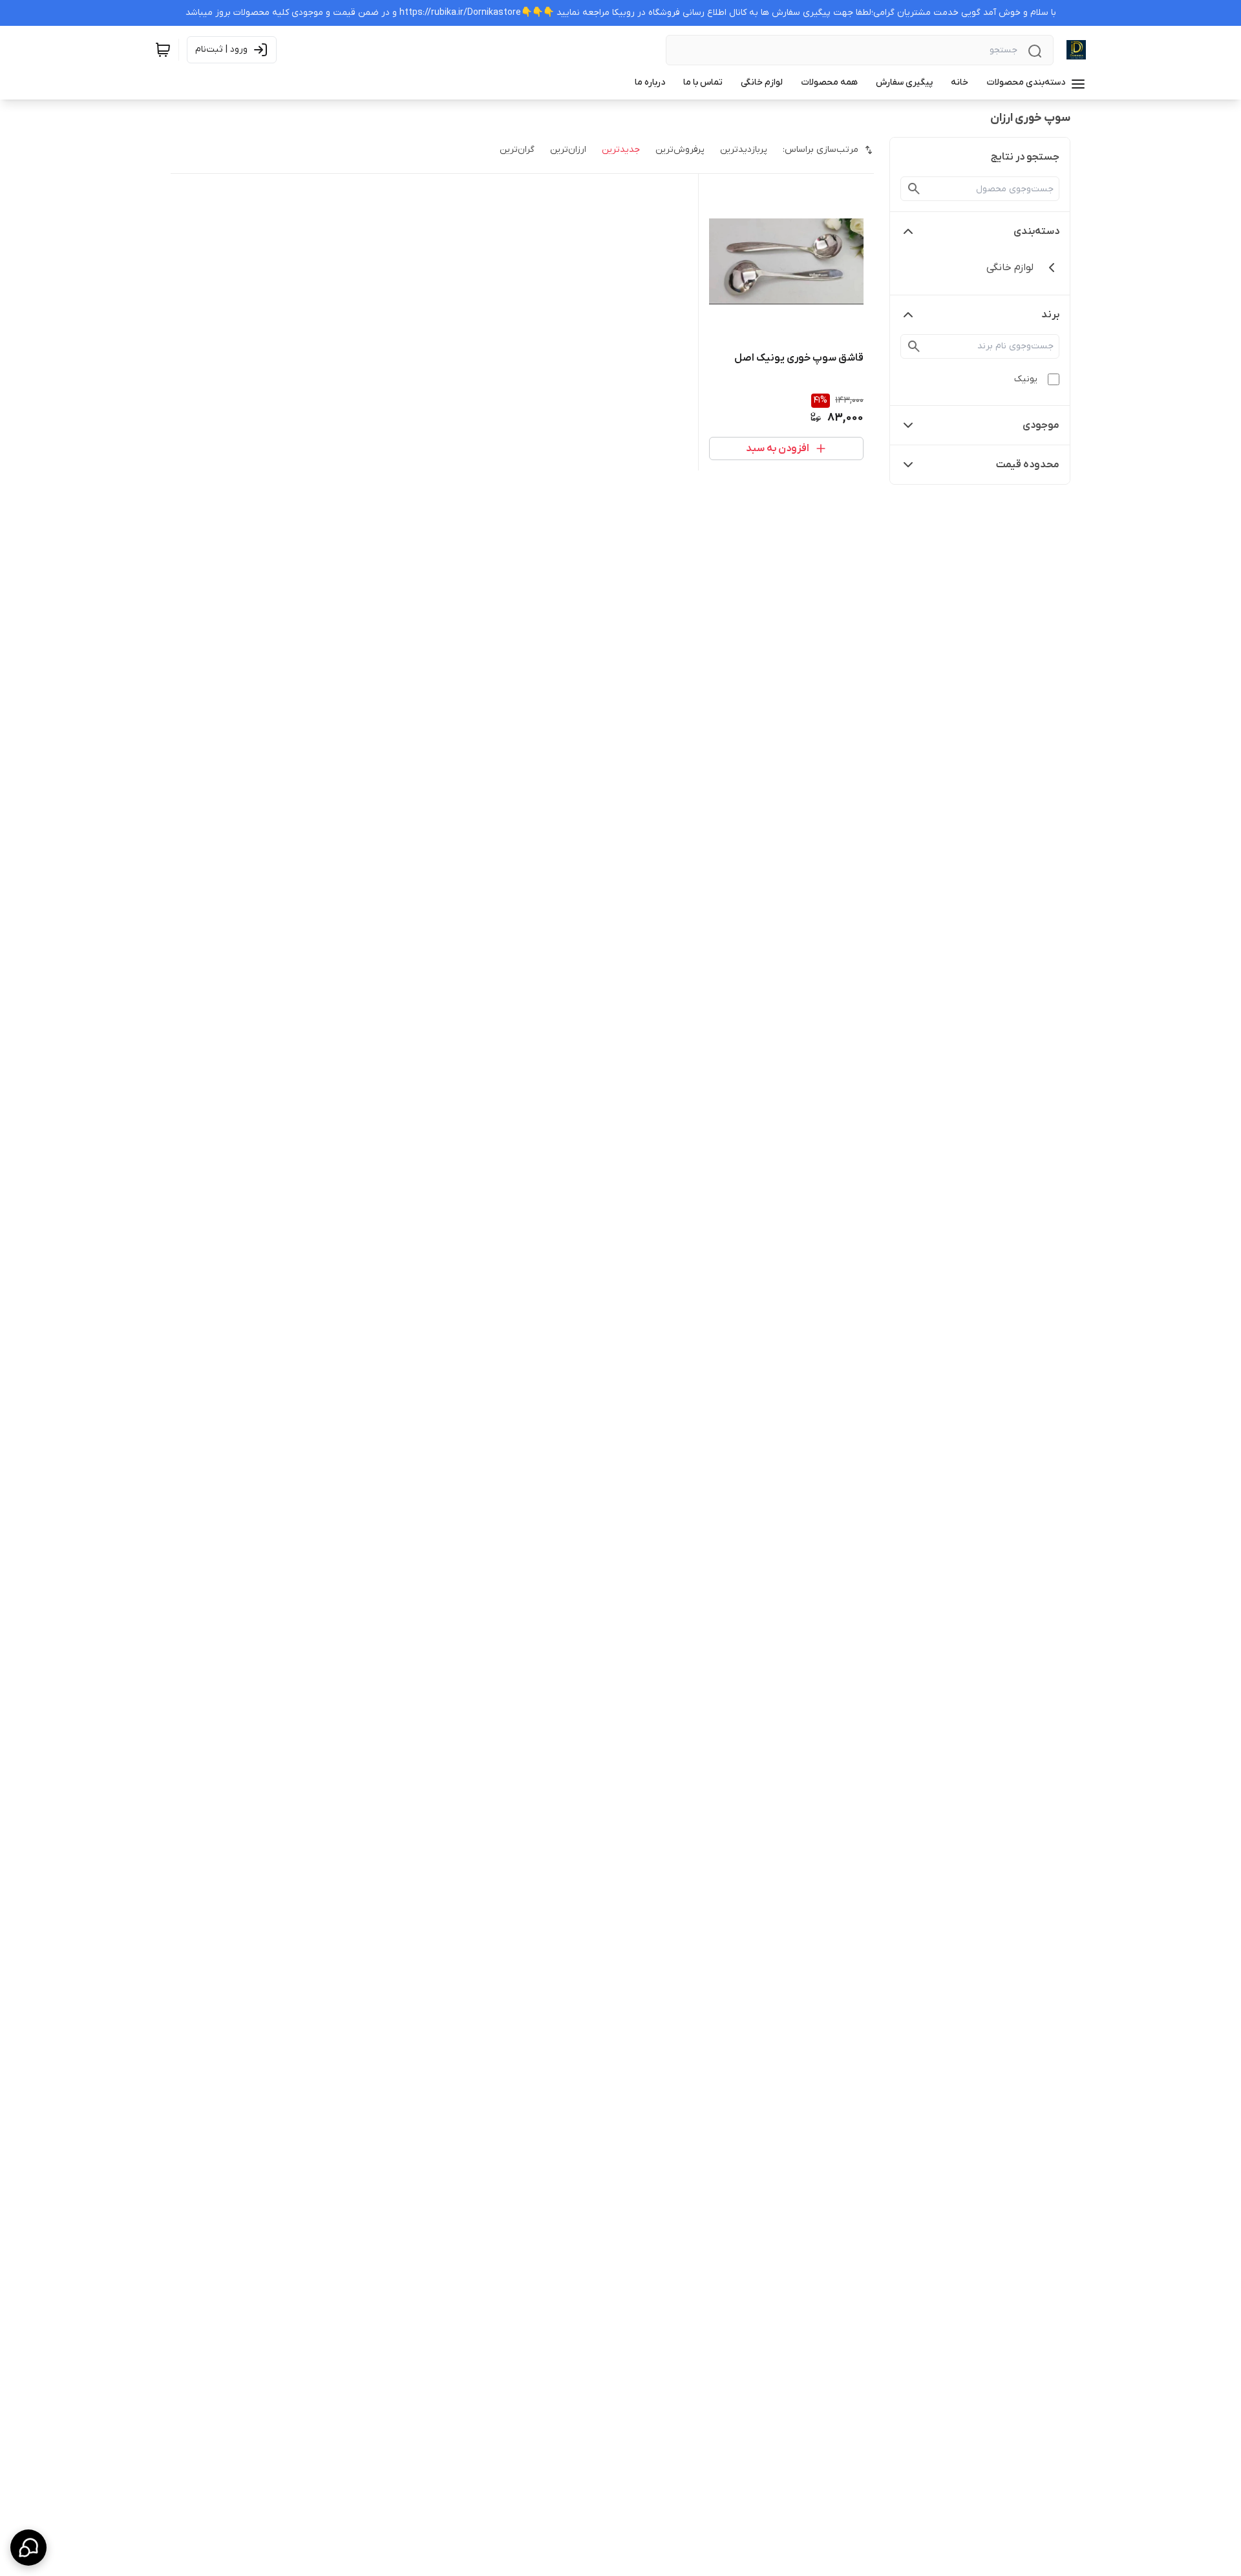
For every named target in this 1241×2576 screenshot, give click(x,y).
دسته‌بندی (1036, 231)
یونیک (1026, 379)
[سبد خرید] (163, 50)
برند (1050, 315)
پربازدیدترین (744, 150)
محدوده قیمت (1028, 465)
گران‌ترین (517, 150)
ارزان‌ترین (568, 150)
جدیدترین (621, 150)
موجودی (1041, 425)
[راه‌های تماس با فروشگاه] (28, 2548)
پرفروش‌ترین (680, 150)
